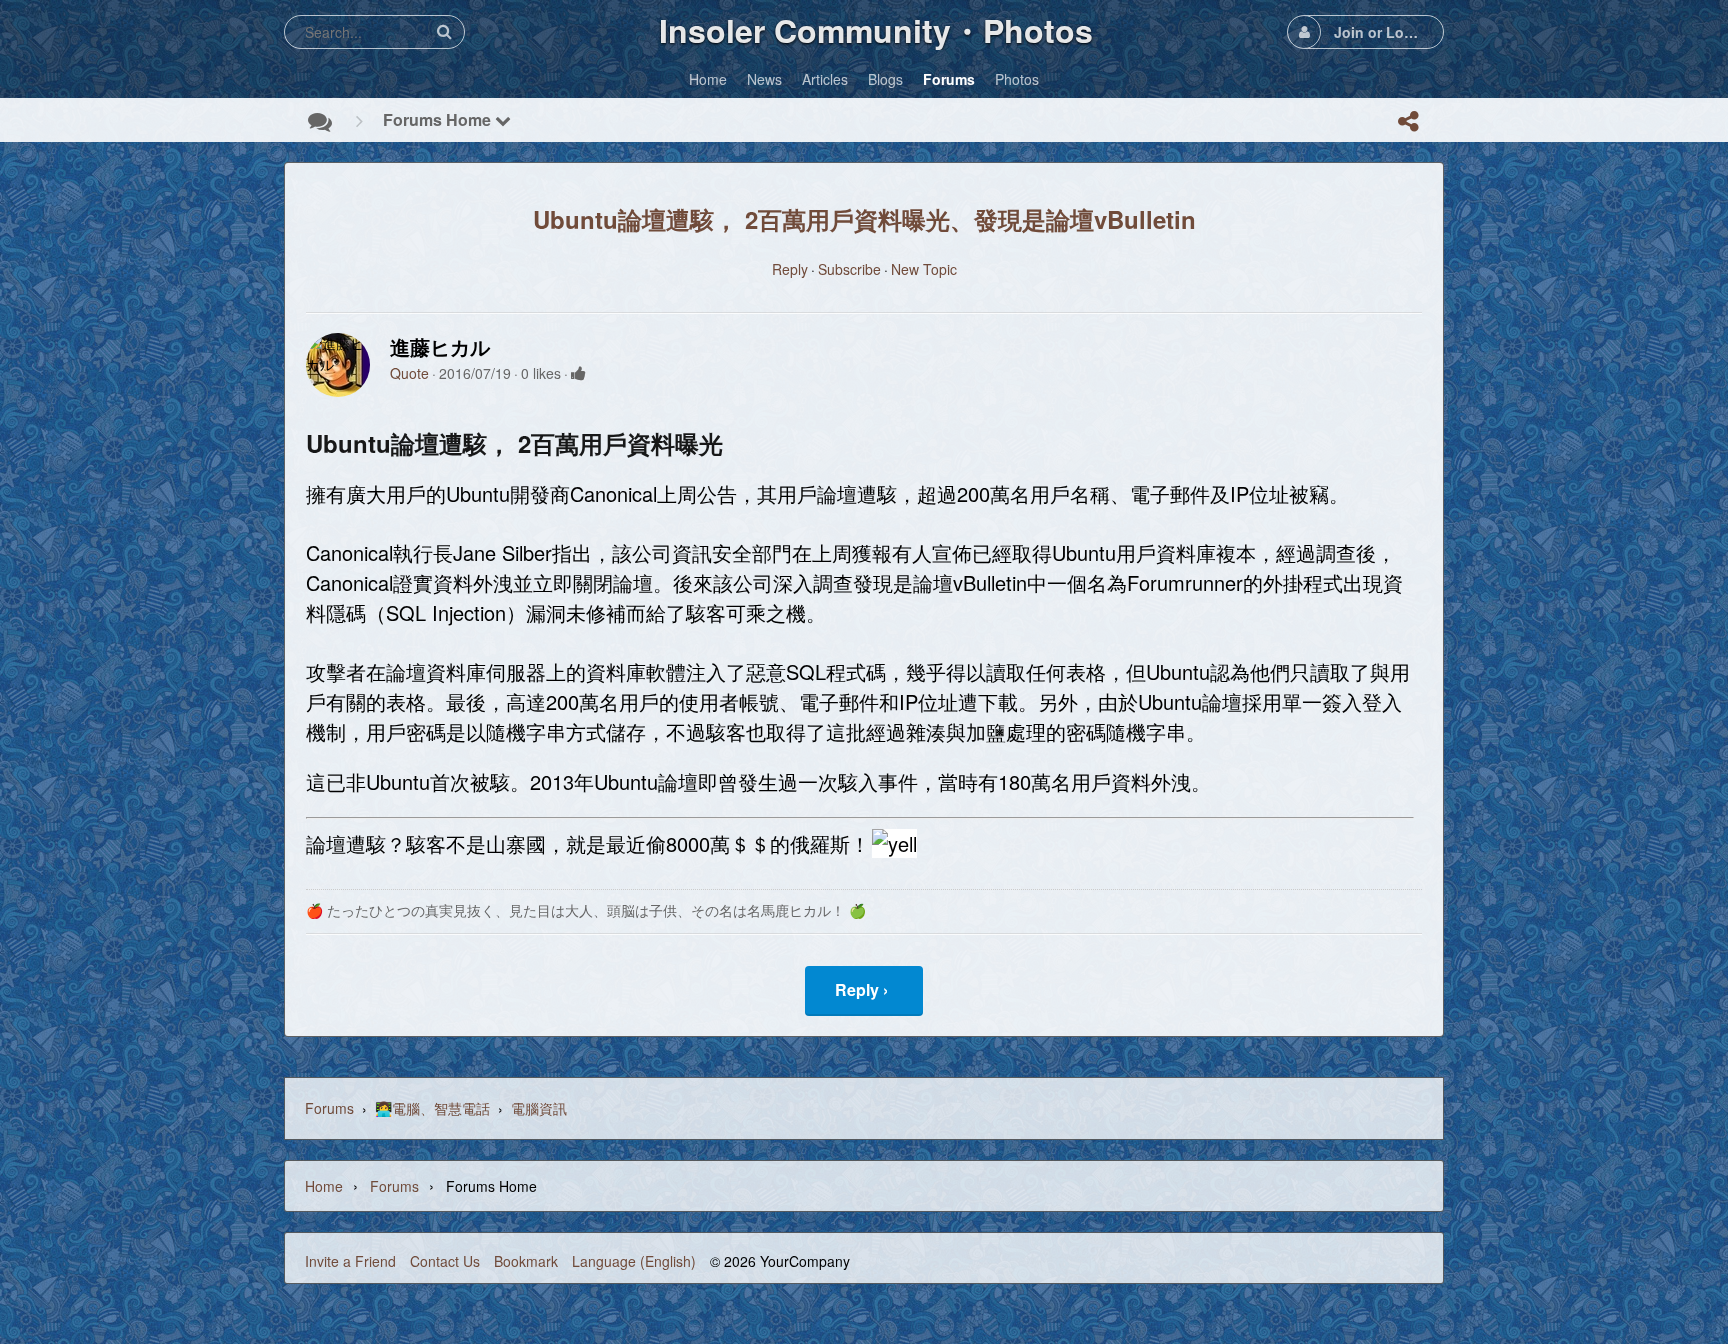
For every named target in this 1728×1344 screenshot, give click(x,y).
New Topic (924, 269)
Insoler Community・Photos (876, 30)
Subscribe (849, 269)
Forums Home (439, 119)
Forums (329, 1108)
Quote (409, 373)
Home (324, 1186)
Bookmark (526, 1261)
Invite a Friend (350, 1261)
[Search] (444, 31)
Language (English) (634, 1261)
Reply (790, 269)
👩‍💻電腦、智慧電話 (432, 1108)
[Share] (1408, 121)
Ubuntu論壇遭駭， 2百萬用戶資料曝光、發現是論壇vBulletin (864, 219)
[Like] (578, 373)
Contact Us (445, 1261)
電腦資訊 (539, 1108)
